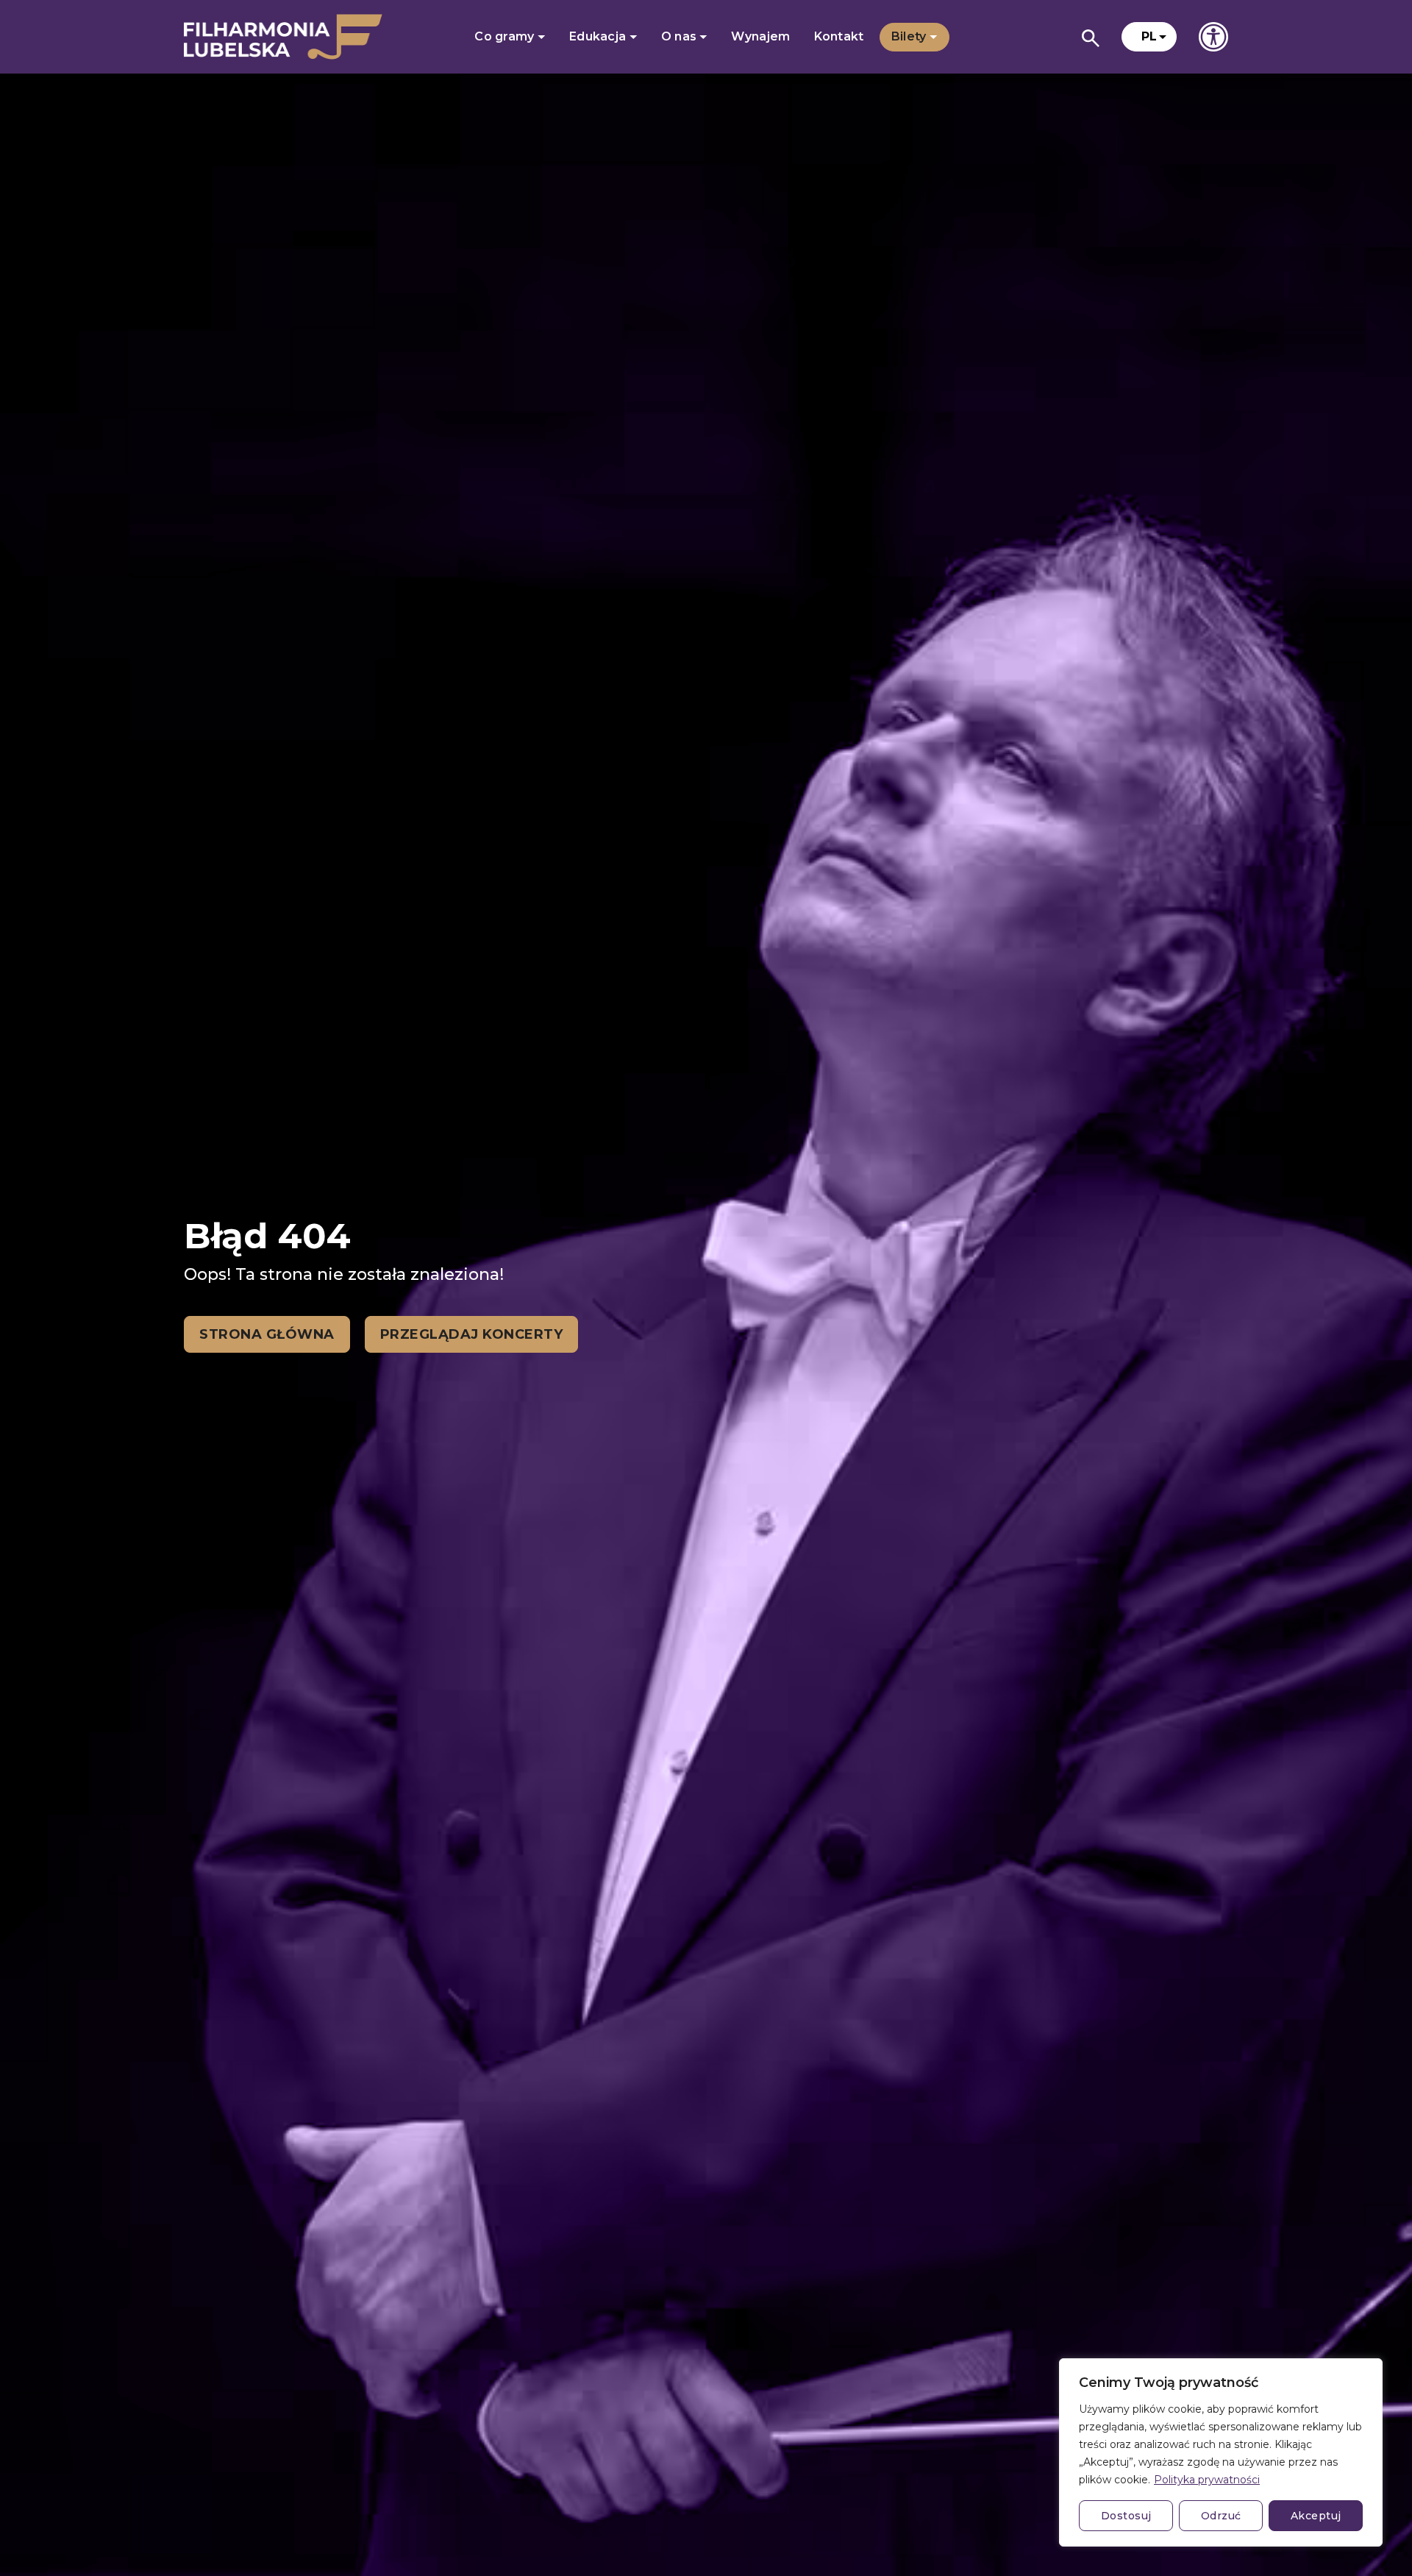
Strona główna (267, 1334)
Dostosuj (1126, 2516)
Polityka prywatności (1207, 2480)
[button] (1149, 37)
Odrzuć (1221, 2516)
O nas (681, 36)
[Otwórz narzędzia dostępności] (1213, 37)
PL (1149, 36)
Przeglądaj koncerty (472, 1334)
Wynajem (760, 36)
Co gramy (506, 36)
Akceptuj (1316, 2516)
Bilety (910, 36)
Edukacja (599, 36)
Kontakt (839, 36)
